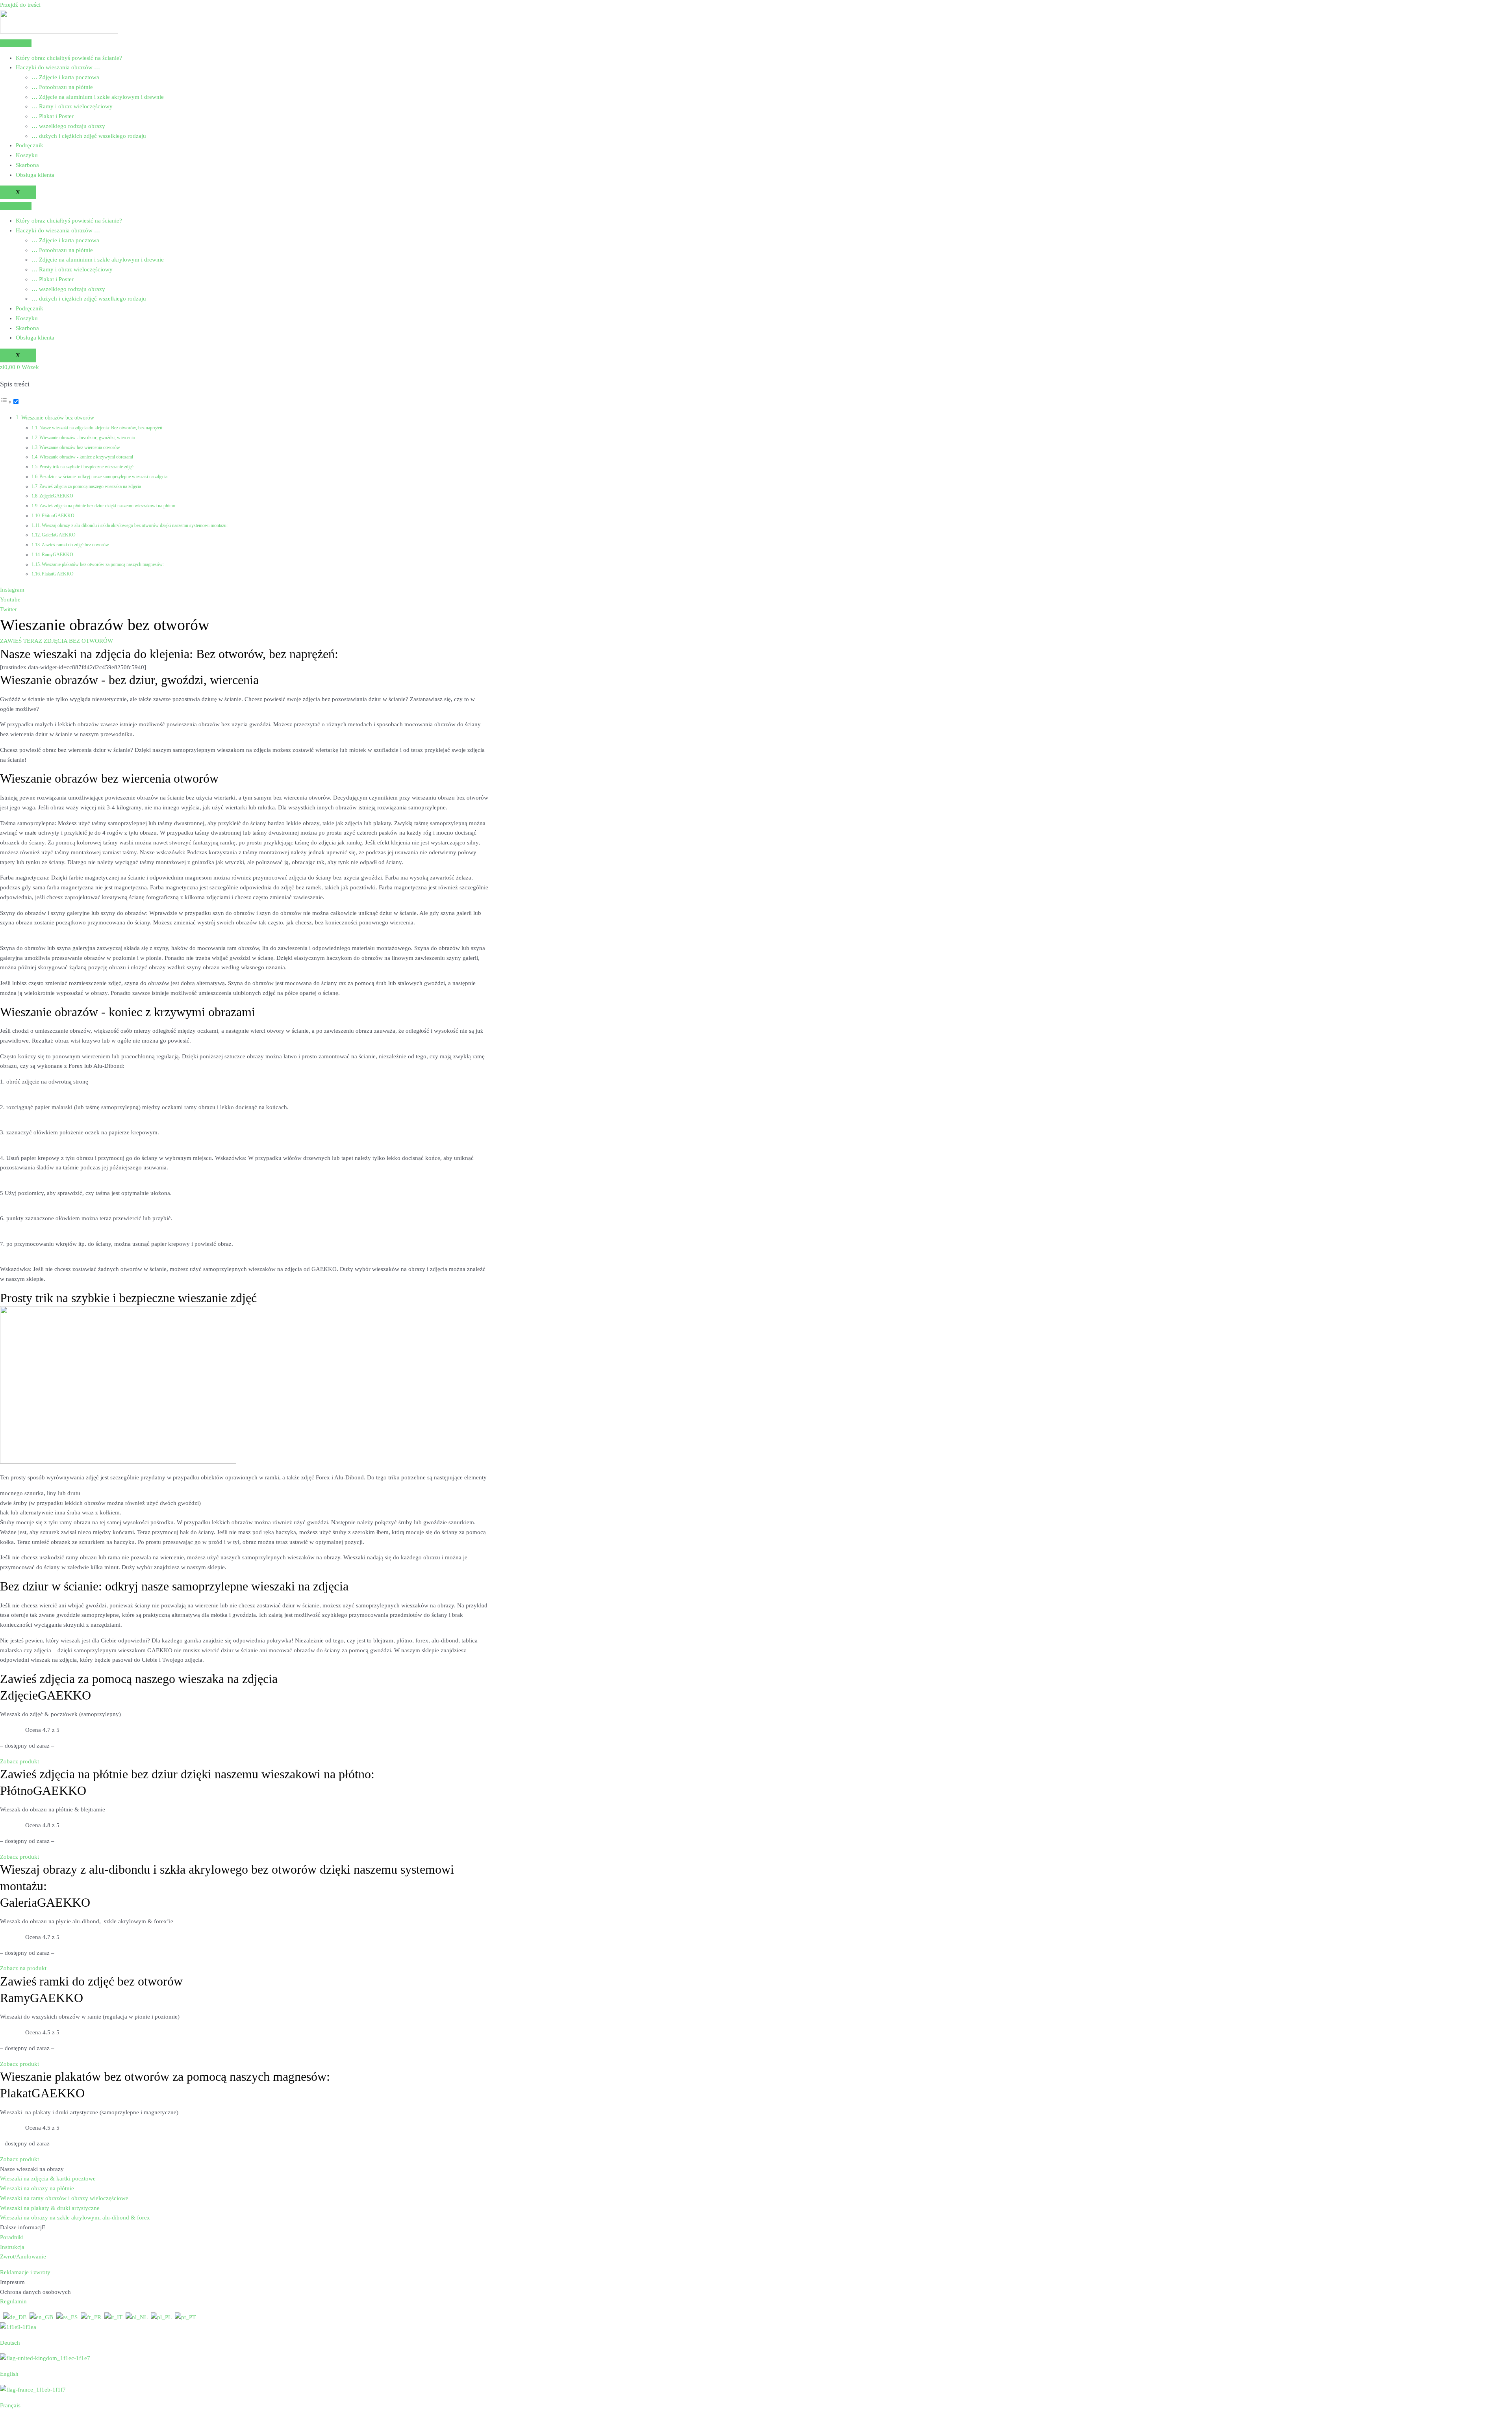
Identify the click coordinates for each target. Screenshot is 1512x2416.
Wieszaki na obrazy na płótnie (37, 2188)
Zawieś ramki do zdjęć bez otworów (75, 545)
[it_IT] (113, 2317)
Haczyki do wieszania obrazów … (58, 67)
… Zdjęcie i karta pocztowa (65, 77)
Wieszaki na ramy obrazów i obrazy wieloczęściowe (64, 2198)
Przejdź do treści (20, 5)
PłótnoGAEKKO (58, 516)
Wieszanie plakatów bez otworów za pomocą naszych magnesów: (103, 564)
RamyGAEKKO (57, 555)
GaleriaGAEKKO (59, 535)
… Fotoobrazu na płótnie (62, 87)
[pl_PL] (161, 2317)
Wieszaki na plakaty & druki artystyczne (50, 2208)
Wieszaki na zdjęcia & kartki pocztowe (48, 2178)
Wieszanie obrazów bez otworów (58, 418)
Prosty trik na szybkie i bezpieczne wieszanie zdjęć (86, 467)
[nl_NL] (137, 2317)
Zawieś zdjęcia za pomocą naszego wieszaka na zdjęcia (90, 486)
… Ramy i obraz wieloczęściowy (72, 106)
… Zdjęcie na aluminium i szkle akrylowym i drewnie (98, 97)
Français (10, 2405)
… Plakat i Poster (53, 116)
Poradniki (12, 2237)
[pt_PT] (185, 2317)
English (9, 2374)
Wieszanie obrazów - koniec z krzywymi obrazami (86, 457)
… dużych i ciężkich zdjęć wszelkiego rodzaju (89, 136)
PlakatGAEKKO (58, 574)
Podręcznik (30, 145)
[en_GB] (41, 2317)
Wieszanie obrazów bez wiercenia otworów (80, 447)
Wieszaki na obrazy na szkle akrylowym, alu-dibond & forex (75, 2217)
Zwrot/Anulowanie (23, 2256)
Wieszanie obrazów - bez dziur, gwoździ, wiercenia (87, 438)
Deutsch (10, 2343)
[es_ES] (67, 2317)
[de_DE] (15, 2317)
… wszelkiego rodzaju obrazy (68, 126)
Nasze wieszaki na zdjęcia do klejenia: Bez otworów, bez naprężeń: (101, 428)
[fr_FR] (91, 2317)
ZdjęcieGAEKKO (56, 496)
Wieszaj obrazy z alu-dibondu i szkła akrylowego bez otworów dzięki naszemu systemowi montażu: (135, 525)
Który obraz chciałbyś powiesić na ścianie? (69, 58)
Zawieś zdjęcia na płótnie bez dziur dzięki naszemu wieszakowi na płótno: (108, 506)
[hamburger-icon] (16, 43)
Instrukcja (12, 2247)
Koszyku (27, 155)
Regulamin (13, 2301)
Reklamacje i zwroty (25, 2272)
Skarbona (27, 165)
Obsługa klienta (35, 175)
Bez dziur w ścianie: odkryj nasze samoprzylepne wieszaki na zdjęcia (103, 477)
